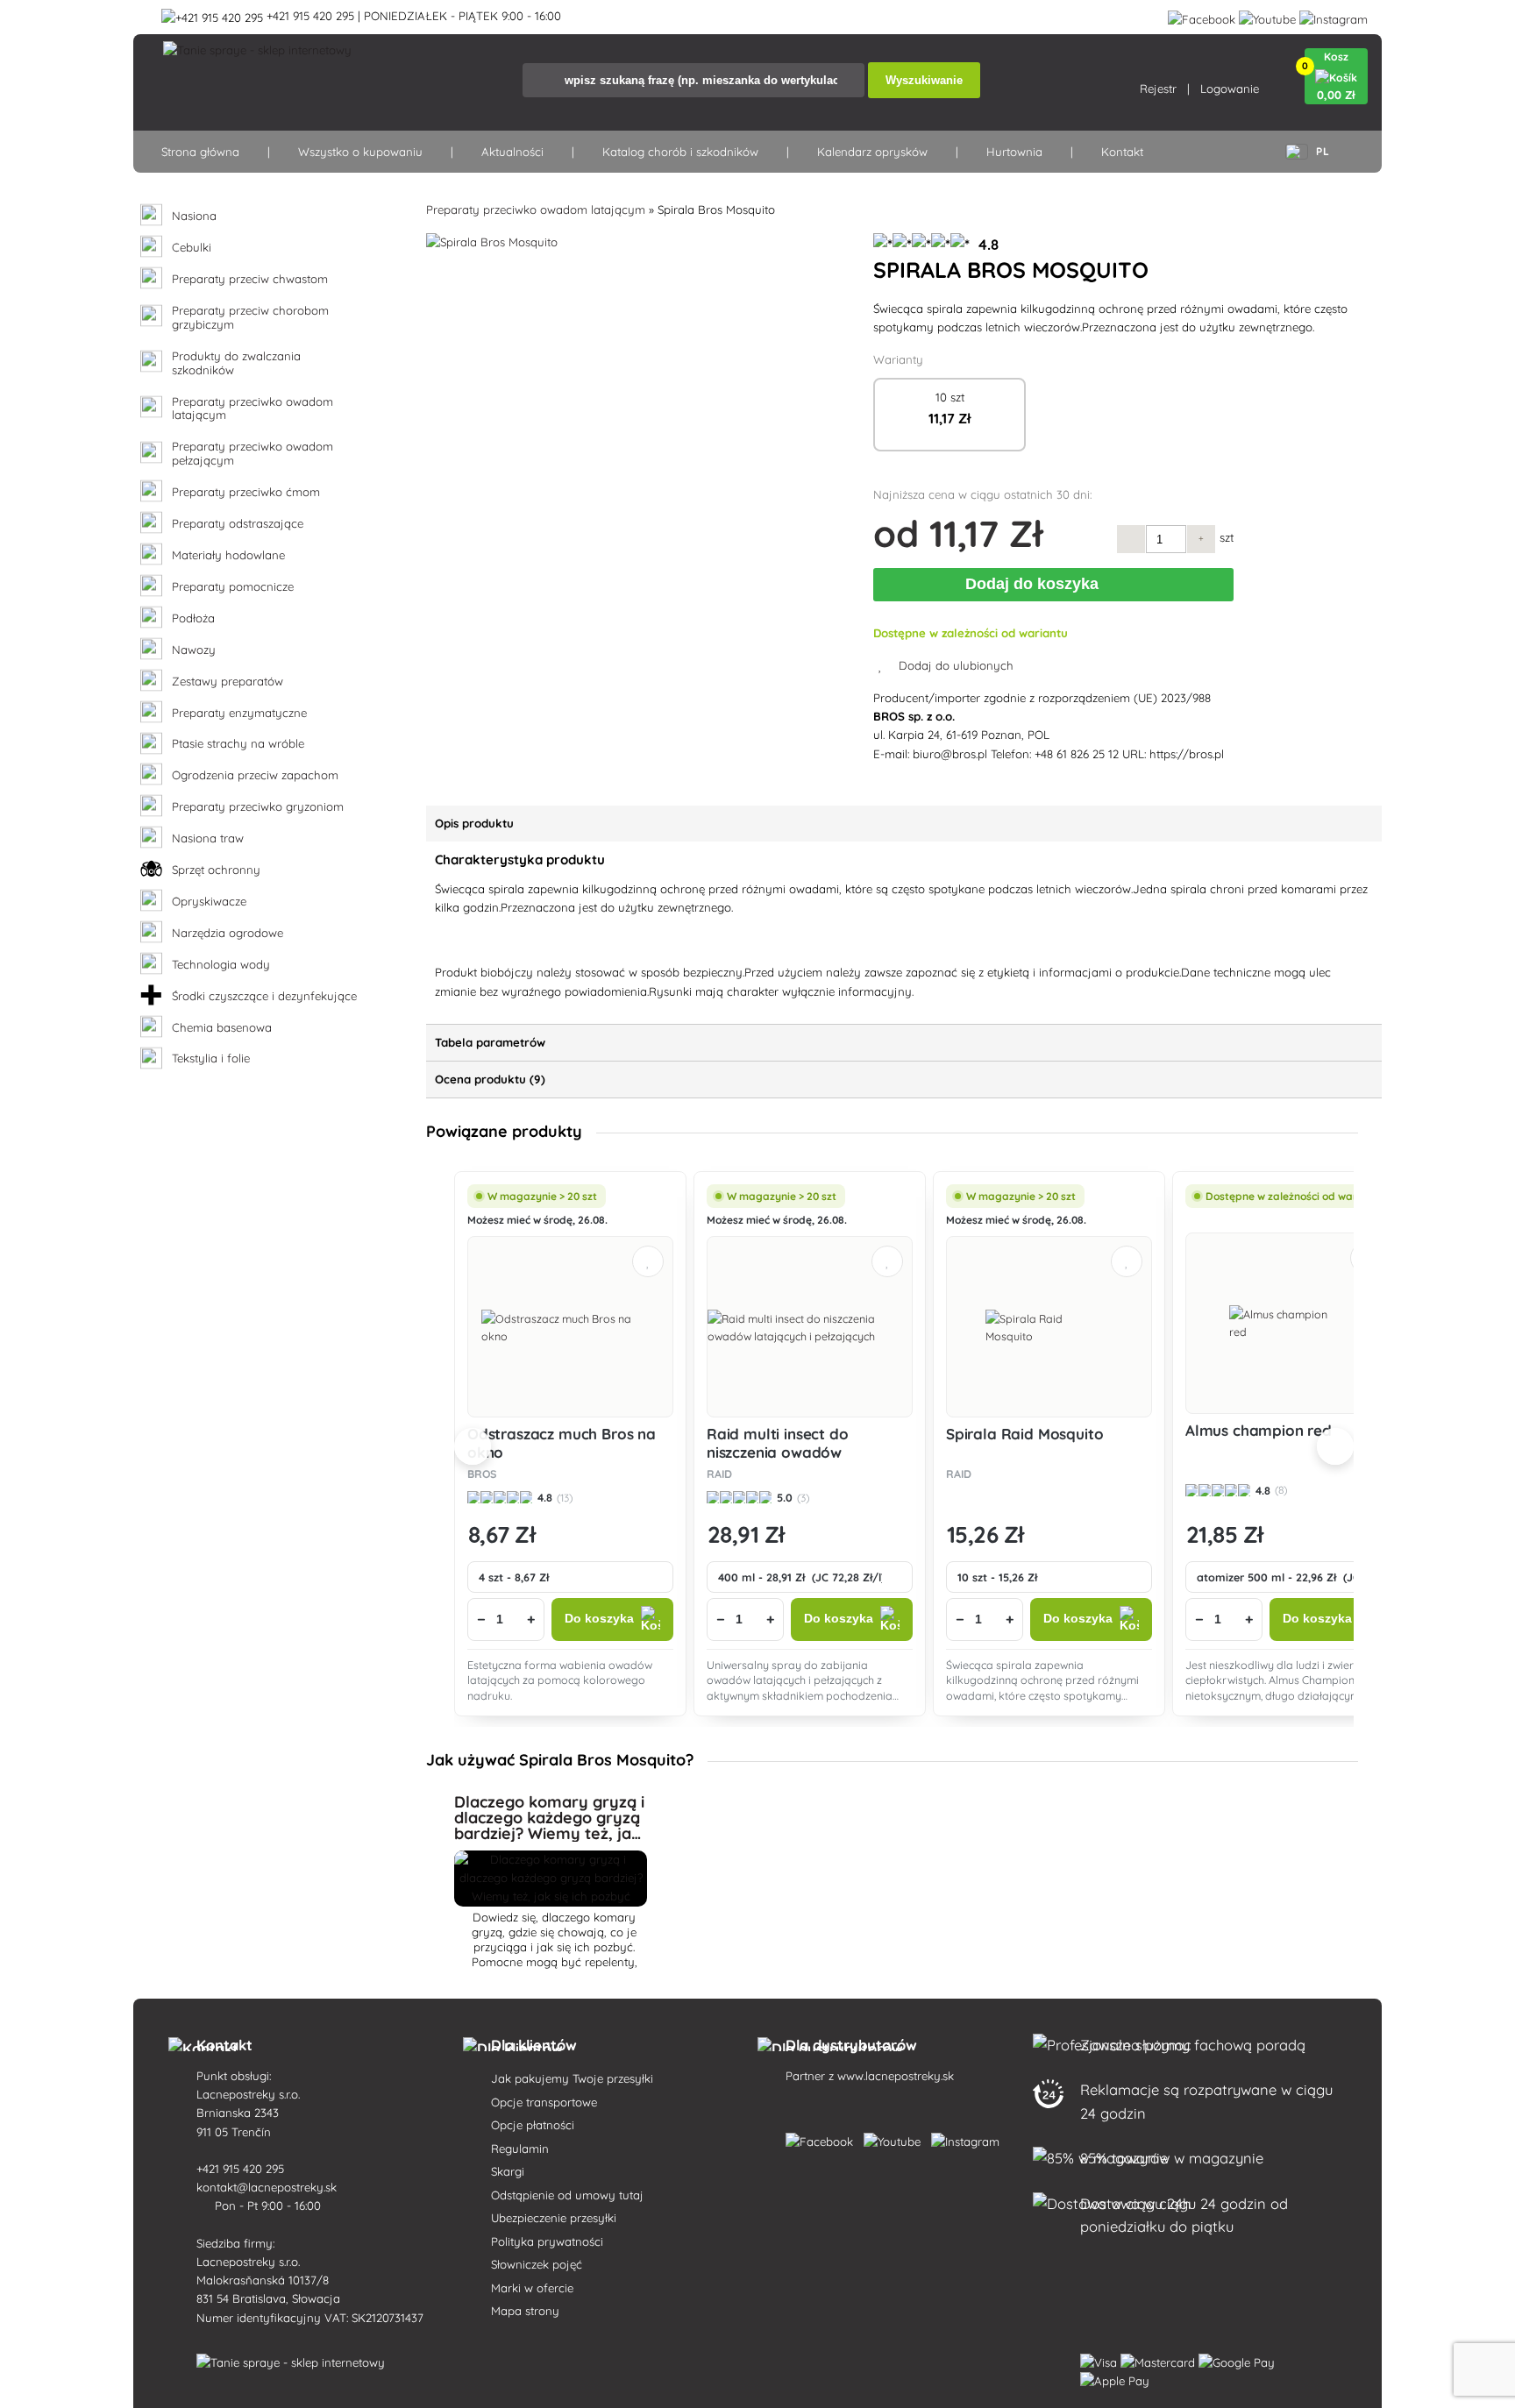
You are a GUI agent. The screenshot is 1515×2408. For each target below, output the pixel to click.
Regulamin (520, 2149)
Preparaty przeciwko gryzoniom (258, 807)
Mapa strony (525, 2311)
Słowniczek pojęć (537, 2264)
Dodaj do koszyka (1036, 584)
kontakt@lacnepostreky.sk (268, 2187)
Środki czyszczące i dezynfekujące (264, 996)
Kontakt (1122, 152)
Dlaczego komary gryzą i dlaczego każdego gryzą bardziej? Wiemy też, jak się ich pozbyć (549, 1826)
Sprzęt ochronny (216, 870)
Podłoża (193, 618)
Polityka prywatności (547, 2241)
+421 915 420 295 (242, 2169)
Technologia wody (221, 965)
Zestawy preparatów (228, 682)
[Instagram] (1334, 16)
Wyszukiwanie (924, 80)
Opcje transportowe (544, 2102)
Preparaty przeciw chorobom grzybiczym (250, 318)
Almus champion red (1259, 1430)
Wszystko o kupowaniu (360, 152)
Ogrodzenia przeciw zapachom (255, 775)
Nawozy (194, 650)
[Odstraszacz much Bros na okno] (571, 1327)
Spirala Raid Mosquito (1024, 1434)
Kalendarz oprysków (872, 152)
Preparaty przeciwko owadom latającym (252, 409)
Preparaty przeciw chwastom (250, 279)
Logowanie (1230, 89)
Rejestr (1158, 89)
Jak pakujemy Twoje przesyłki (572, 2078)
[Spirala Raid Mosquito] (1049, 1327)
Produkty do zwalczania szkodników (236, 363)
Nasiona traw (208, 838)
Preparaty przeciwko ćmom (246, 492)
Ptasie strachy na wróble (238, 744)
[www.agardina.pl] (823, 2138)
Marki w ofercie (532, 2288)
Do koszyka (599, 1619)
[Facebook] (1202, 16)
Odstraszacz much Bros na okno (562, 1442)
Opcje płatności (533, 2125)
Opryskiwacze (209, 902)
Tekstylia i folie (211, 1058)
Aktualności (512, 152)
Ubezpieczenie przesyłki (554, 2218)
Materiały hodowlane (228, 555)
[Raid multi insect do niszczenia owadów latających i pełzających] (810, 1327)
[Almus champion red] (1288, 1323)
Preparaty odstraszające (238, 524)
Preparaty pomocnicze (233, 587)
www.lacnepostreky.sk (896, 2076)
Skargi (508, 2171)
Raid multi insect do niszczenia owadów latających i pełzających (793, 1452)
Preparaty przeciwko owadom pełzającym (252, 454)
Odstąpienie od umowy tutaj (567, 2195)
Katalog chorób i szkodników (680, 152)
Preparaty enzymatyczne (239, 713)
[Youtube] (1267, 16)
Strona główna (200, 152)
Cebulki (192, 248)
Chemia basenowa (222, 1028)
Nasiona (194, 216)
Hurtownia (1014, 152)
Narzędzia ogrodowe (228, 933)
